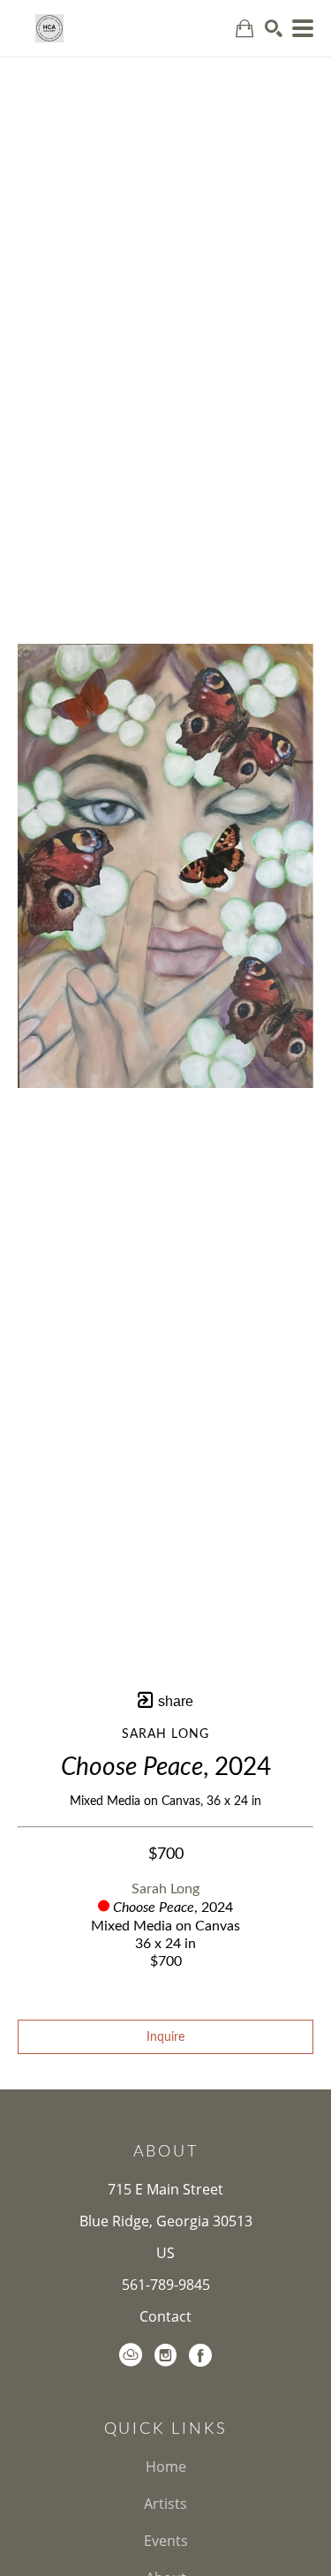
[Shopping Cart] (244, 29)
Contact (165, 2316)
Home (166, 2466)
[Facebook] (200, 2355)
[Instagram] (165, 2355)
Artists (165, 2504)
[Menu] (303, 28)
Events (166, 2541)
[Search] (274, 28)
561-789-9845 (166, 2285)
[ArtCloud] (131, 2355)
